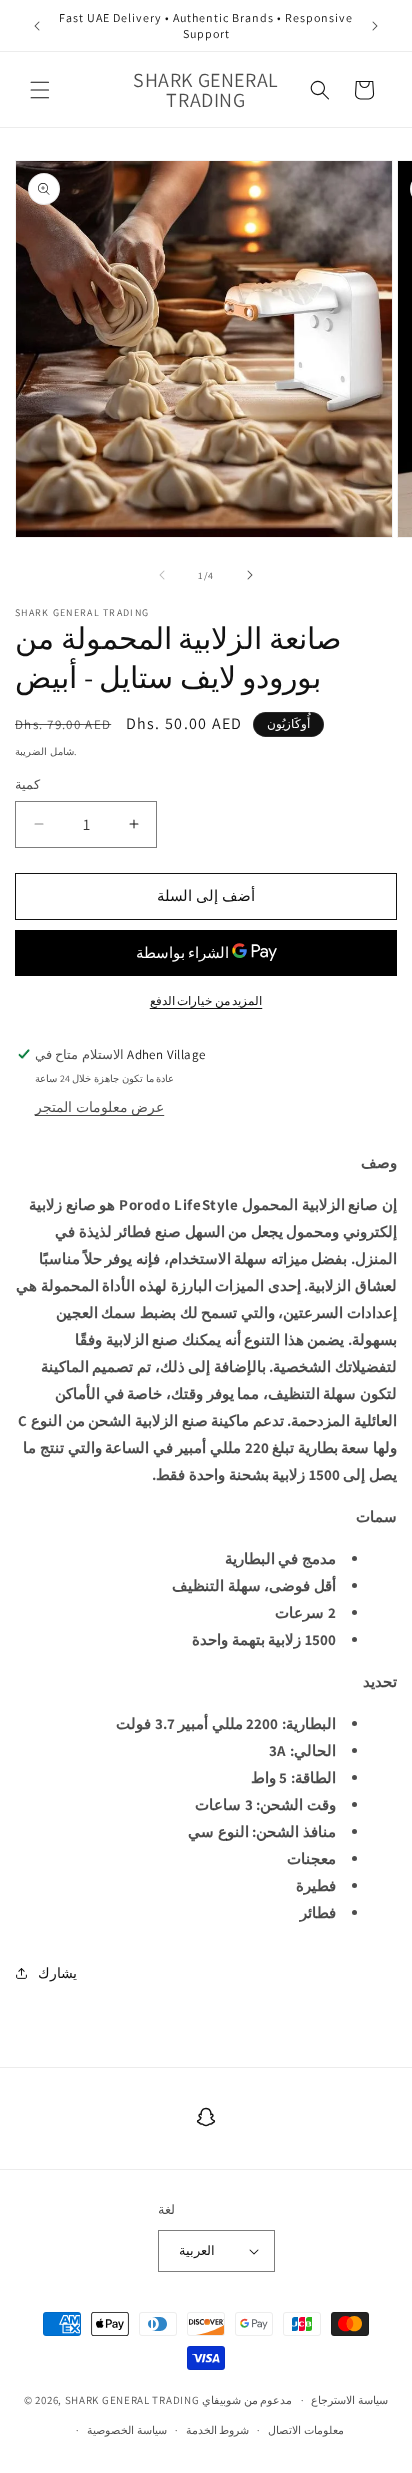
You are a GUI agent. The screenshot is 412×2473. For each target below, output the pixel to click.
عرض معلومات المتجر (99, 1107)
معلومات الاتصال (306, 2430)
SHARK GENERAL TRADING (133, 2400)
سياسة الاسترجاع (349, 2400)
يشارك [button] (57, 1973)
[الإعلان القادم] (375, 26)
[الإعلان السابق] (37, 26)
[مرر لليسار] (162, 575)
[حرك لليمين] (250, 575)
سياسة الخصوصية (127, 2430)
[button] (40, 90)
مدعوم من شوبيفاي (247, 2400)
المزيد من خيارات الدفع (206, 1000)
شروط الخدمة (218, 2430)
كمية (27, 784)
